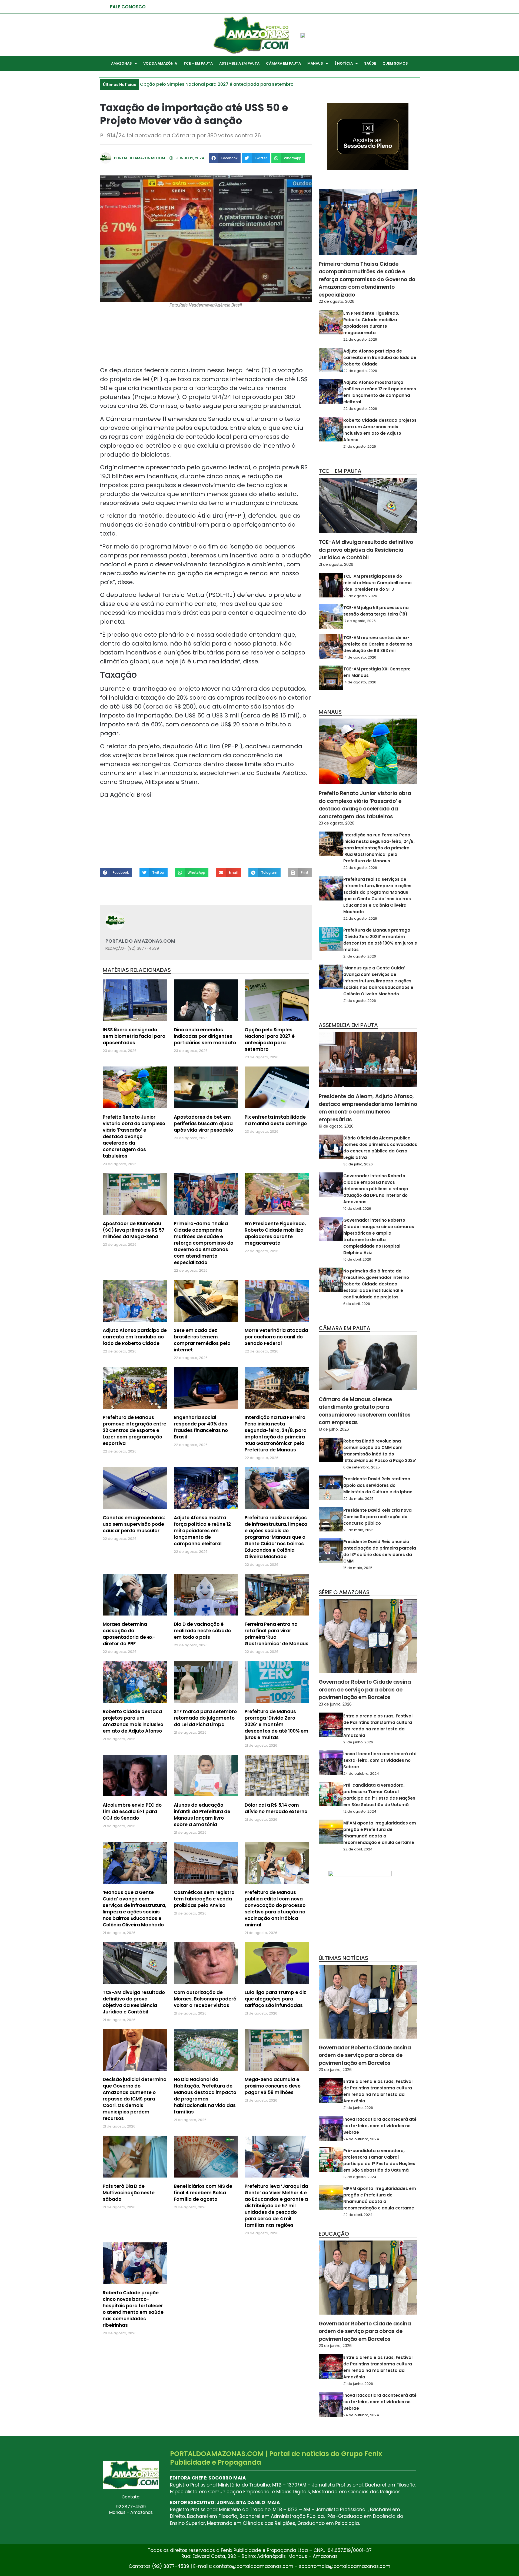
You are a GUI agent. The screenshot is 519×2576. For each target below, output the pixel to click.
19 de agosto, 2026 (336, 1126)
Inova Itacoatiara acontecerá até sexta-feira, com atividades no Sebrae (380, 1760)
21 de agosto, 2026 (360, 446)
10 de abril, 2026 (357, 1209)
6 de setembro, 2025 (362, 1467)
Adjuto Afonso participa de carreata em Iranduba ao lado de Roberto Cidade (135, 1337)
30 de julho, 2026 (358, 1164)
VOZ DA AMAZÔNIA (160, 63)
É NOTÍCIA (344, 63)
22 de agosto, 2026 (337, 301)
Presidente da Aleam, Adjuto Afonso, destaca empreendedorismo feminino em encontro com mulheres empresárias (368, 1108)
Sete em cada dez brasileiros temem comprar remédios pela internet (202, 1340)
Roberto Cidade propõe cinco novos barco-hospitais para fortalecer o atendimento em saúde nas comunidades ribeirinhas (133, 2309)
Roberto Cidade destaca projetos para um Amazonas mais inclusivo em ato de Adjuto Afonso (133, 1721)
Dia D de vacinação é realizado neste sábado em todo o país (202, 1631)
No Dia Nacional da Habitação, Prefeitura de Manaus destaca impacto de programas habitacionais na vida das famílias (205, 2096)
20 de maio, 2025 (358, 1530)
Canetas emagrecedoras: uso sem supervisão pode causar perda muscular (134, 1524)
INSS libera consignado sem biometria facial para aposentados (134, 1036)
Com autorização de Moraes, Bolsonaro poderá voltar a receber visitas (205, 1999)
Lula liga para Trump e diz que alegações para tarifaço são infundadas (275, 1999)
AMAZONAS (122, 63)
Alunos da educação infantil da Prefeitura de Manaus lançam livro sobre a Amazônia (202, 1815)
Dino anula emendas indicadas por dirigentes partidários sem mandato (205, 1036)
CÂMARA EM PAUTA (283, 63)
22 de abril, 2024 (358, 1849)
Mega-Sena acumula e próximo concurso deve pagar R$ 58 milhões (273, 2086)
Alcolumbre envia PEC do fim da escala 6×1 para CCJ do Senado (132, 1811)
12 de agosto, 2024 (360, 1811)
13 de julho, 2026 (334, 1429)
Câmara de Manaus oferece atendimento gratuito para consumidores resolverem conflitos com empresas (365, 1411)
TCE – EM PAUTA (198, 63)
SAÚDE (370, 63)
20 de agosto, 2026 (360, 596)
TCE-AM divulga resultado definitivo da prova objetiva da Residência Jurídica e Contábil (134, 2002)
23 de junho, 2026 (335, 1704)
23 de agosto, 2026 (337, 823)
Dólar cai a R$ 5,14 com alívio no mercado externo (276, 1808)
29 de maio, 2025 (358, 1499)
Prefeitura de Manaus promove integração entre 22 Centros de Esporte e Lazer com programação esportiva (134, 1430)
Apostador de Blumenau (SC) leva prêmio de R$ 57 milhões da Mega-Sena (134, 1230)
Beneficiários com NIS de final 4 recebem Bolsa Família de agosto (203, 2193)
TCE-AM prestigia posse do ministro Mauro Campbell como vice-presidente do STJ (377, 583)
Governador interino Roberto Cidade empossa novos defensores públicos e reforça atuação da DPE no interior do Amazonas (376, 1189)
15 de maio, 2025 (358, 1568)
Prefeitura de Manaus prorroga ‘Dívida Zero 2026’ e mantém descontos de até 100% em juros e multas (277, 1724)
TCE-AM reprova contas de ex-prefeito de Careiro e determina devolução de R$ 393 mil (378, 644)
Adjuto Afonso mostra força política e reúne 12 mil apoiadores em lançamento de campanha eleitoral (202, 1531)
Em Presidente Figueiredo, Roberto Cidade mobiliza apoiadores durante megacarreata (275, 1233)
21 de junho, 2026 (358, 1742)
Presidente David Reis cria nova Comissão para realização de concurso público (377, 1517)
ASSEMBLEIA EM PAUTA (239, 63)
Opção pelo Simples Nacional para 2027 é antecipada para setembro (270, 1039)
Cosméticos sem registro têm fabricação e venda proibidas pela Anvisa (204, 1899)
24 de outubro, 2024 (361, 1774)
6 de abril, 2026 (357, 1304)
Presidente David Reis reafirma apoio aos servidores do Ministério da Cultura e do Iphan (378, 1485)
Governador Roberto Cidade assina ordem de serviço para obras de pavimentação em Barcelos (365, 1690)
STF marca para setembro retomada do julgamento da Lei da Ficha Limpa (205, 1718)
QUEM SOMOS (395, 63)
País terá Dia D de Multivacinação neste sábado (129, 2193)
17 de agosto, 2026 (360, 621)
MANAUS (315, 63)
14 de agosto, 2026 (360, 657)
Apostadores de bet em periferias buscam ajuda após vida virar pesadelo (203, 1124)
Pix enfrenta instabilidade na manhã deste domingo (276, 1120)
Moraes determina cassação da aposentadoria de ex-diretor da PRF (129, 1634)
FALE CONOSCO (128, 7)
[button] (225, 158)
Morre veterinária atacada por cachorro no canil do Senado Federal (276, 1337)
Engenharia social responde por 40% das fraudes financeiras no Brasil (201, 1427)
